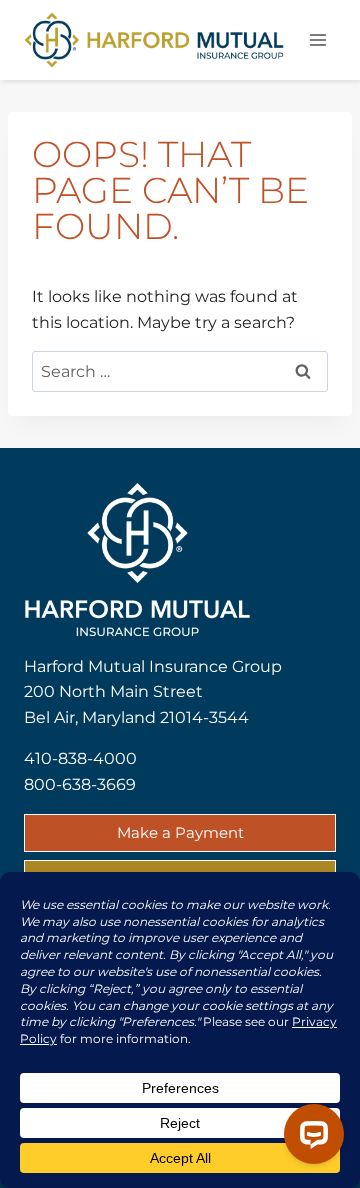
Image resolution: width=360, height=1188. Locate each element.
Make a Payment (180, 832)
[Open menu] (317, 39)
